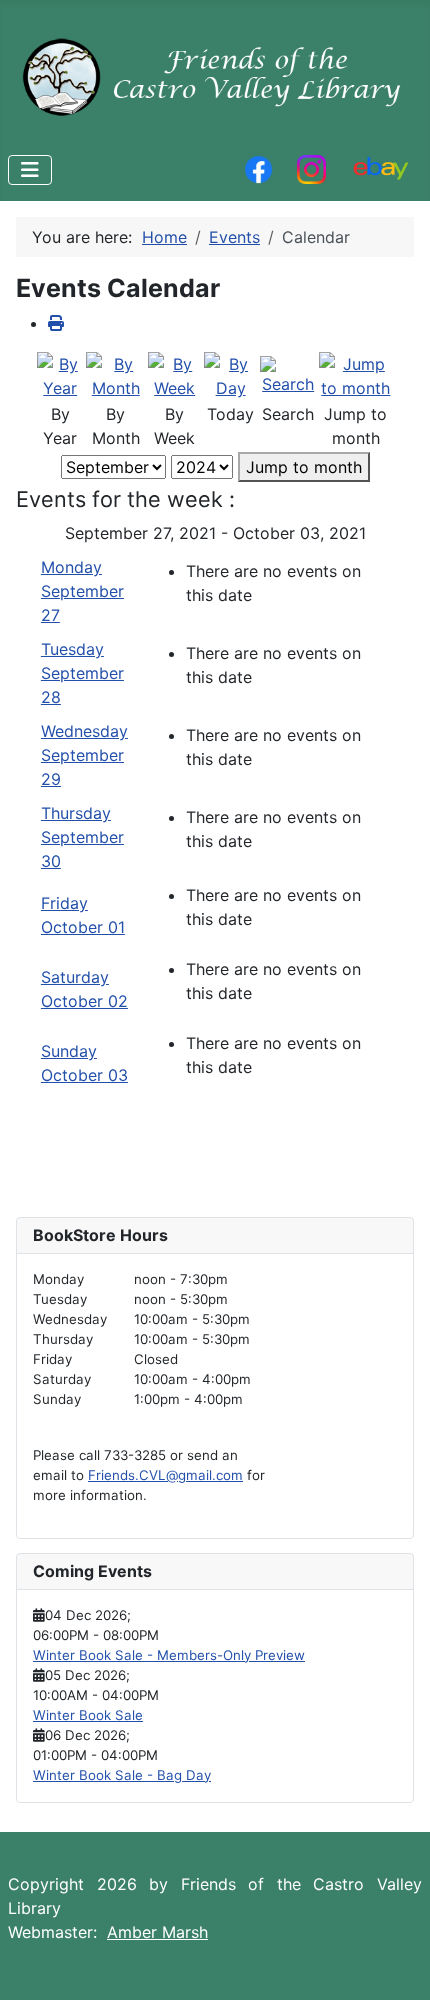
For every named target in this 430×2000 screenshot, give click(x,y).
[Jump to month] (356, 375)
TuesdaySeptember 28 (82, 673)
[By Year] (60, 375)
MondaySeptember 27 (82, 591)
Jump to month (304, 467)
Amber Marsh (157, 1932)
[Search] (288, 375)
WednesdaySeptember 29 (84, 755)
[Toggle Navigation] (30, 170)
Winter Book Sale (88, 1715)
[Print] (56, 323)
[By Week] (175, 375)
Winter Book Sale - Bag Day (122, 1775)
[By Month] (116, 375)
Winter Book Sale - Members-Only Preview (169, 1655)
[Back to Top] (395, 1963)
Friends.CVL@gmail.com (165, 1475)
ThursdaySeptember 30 (82, 837)
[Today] (231, 375)
